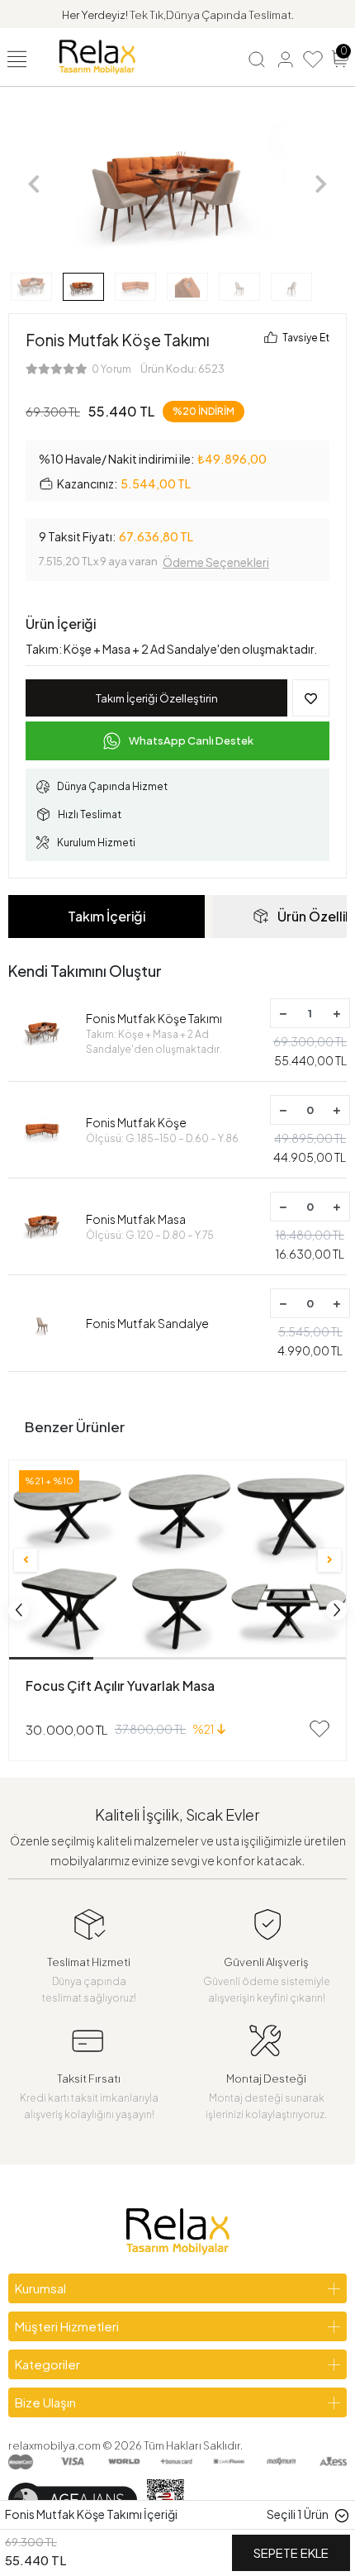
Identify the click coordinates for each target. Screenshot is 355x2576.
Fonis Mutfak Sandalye (147, 1323)
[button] (34, 184)
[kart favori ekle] (319, 1729)
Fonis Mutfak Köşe (162, 1130)
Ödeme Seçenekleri (216, 562)
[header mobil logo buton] (97, 55)
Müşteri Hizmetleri (67, 2326)
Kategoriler (47, 2364)
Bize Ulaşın (45, 2402)
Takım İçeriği (106, 916)
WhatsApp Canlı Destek (191, 740)
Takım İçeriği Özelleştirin (157, 698)
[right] (337, 1610)
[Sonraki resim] (329, 1560)
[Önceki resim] (26, 1560)
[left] (19, 1610)
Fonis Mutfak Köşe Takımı (154, 1033)
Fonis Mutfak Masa (150, 1226)
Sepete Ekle (291, 2552)
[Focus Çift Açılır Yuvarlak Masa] (177, 1560)
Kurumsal (40, 2288)
